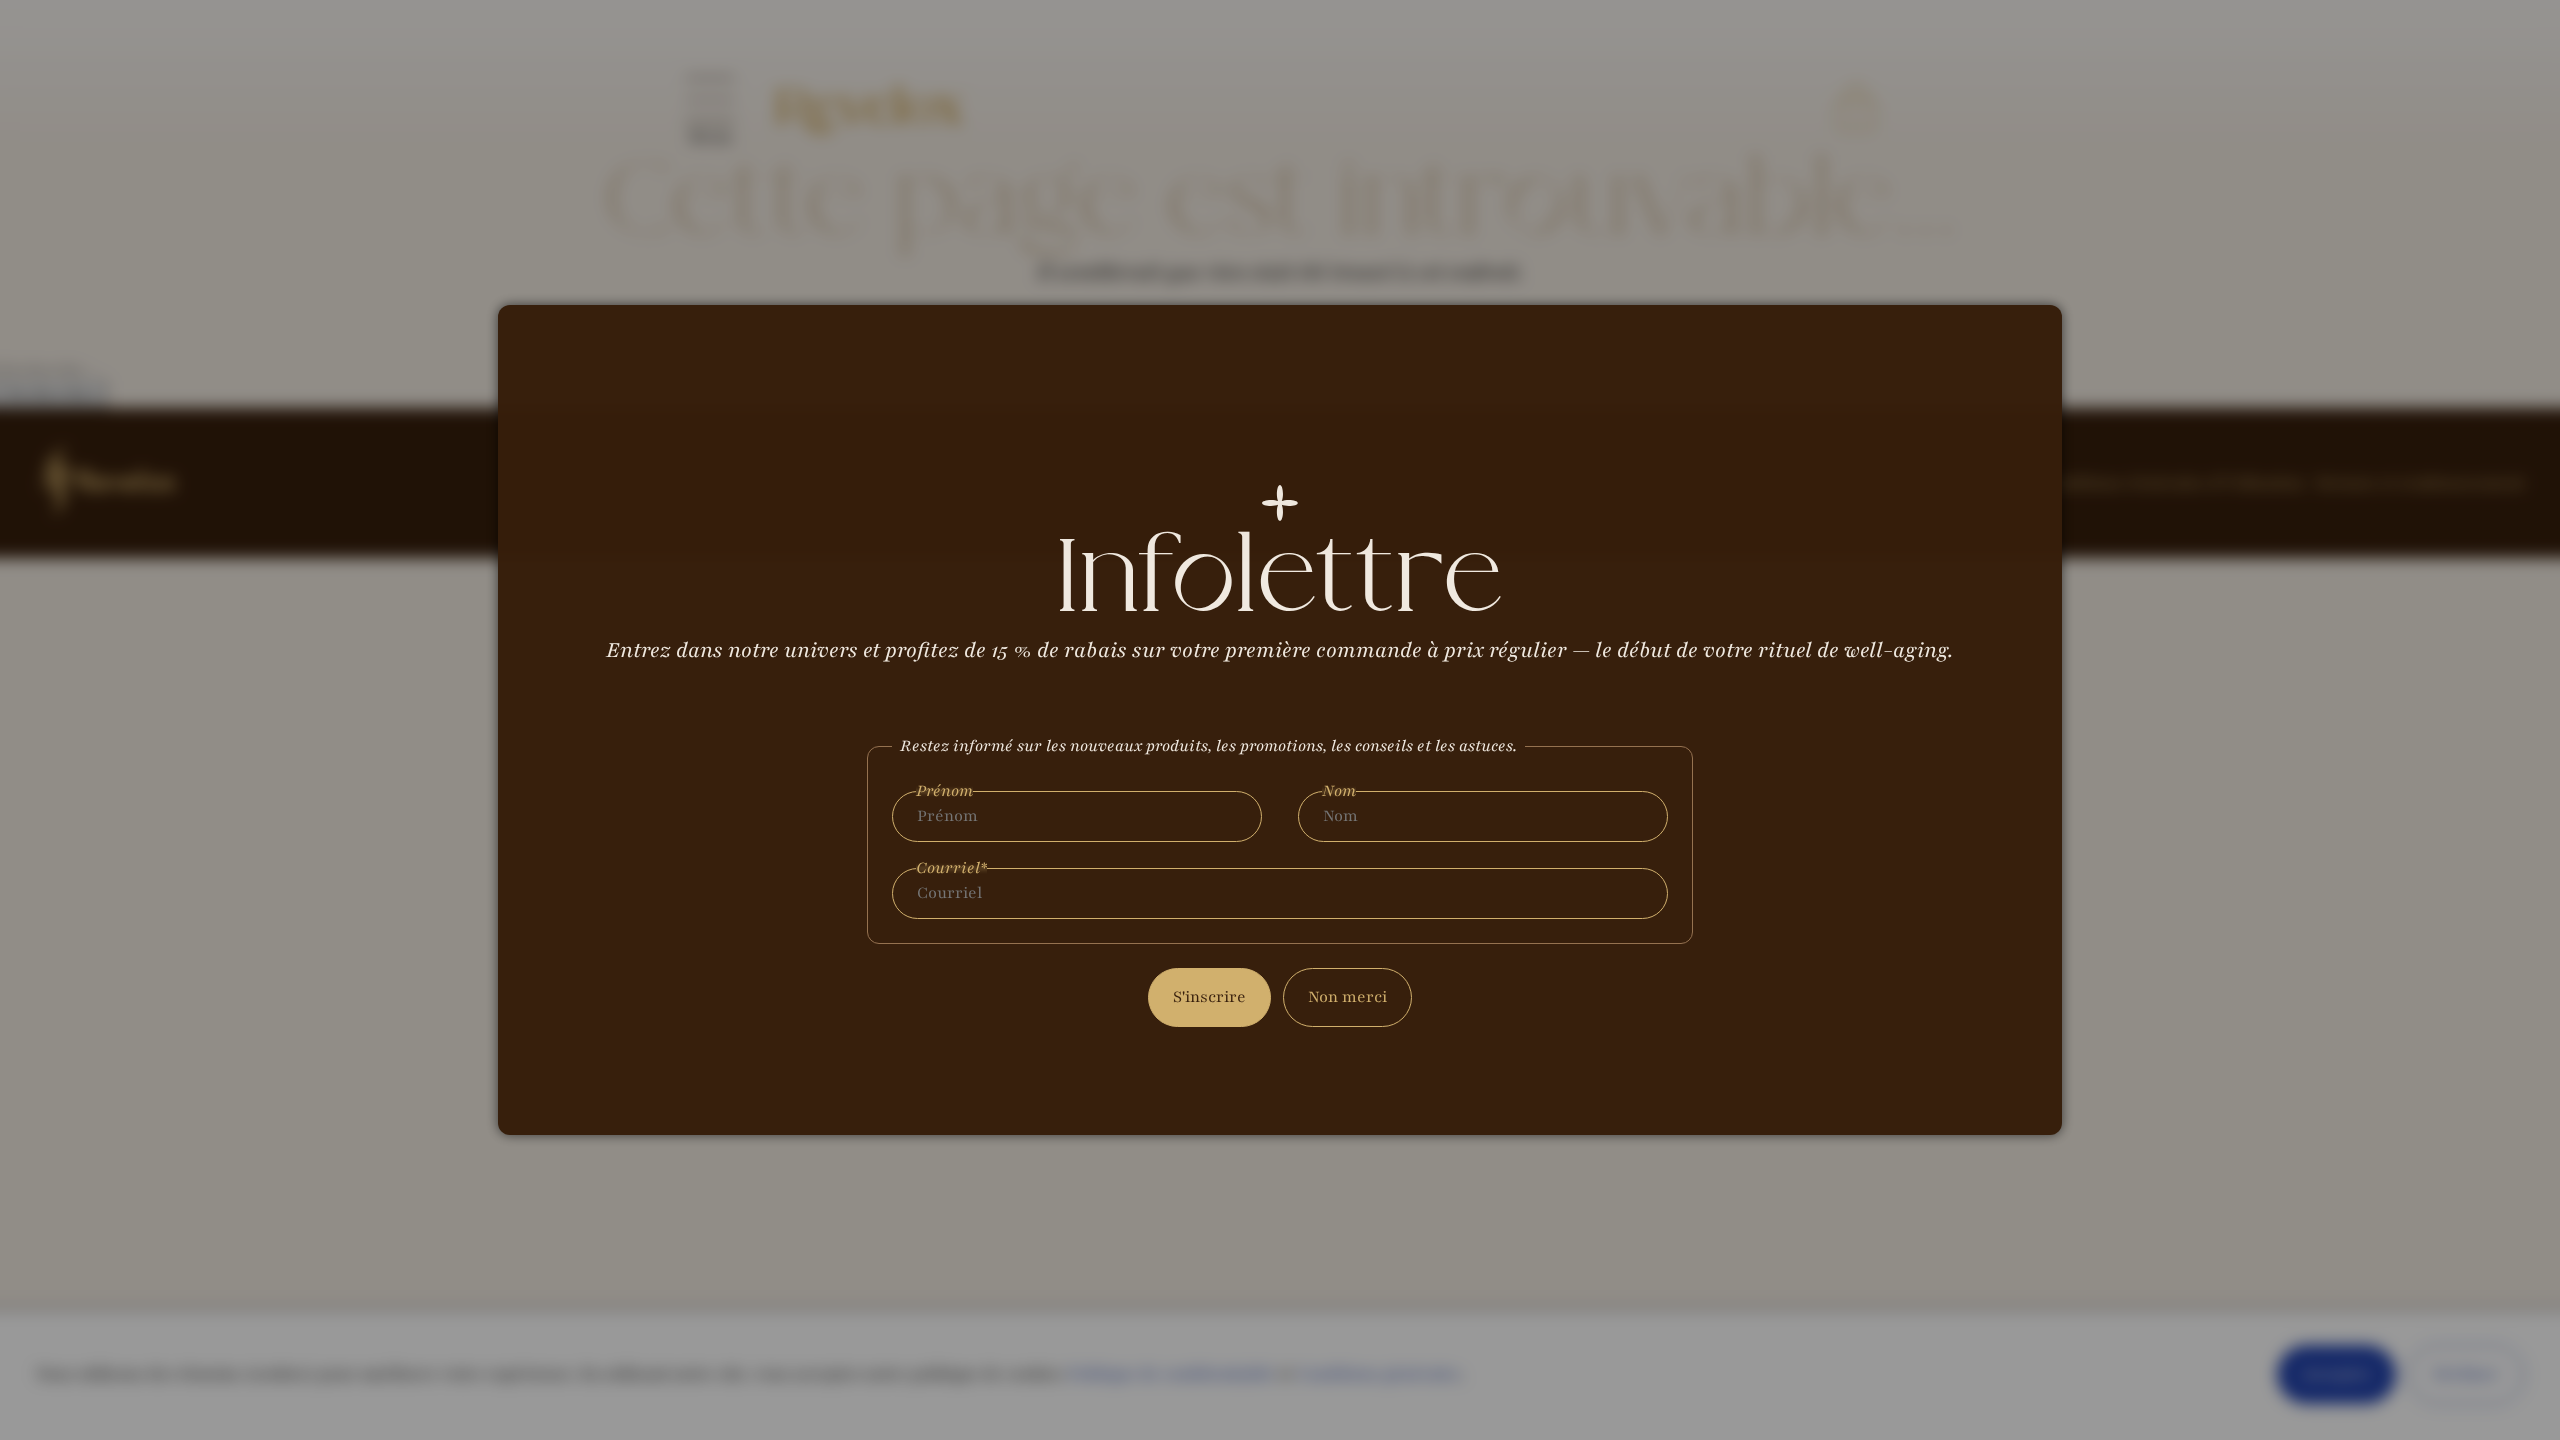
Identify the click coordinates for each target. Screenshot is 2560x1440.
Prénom (944, 791)
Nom (1339, 791)
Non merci (1347, 997)
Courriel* (951, 868)
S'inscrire (1209, 997)
